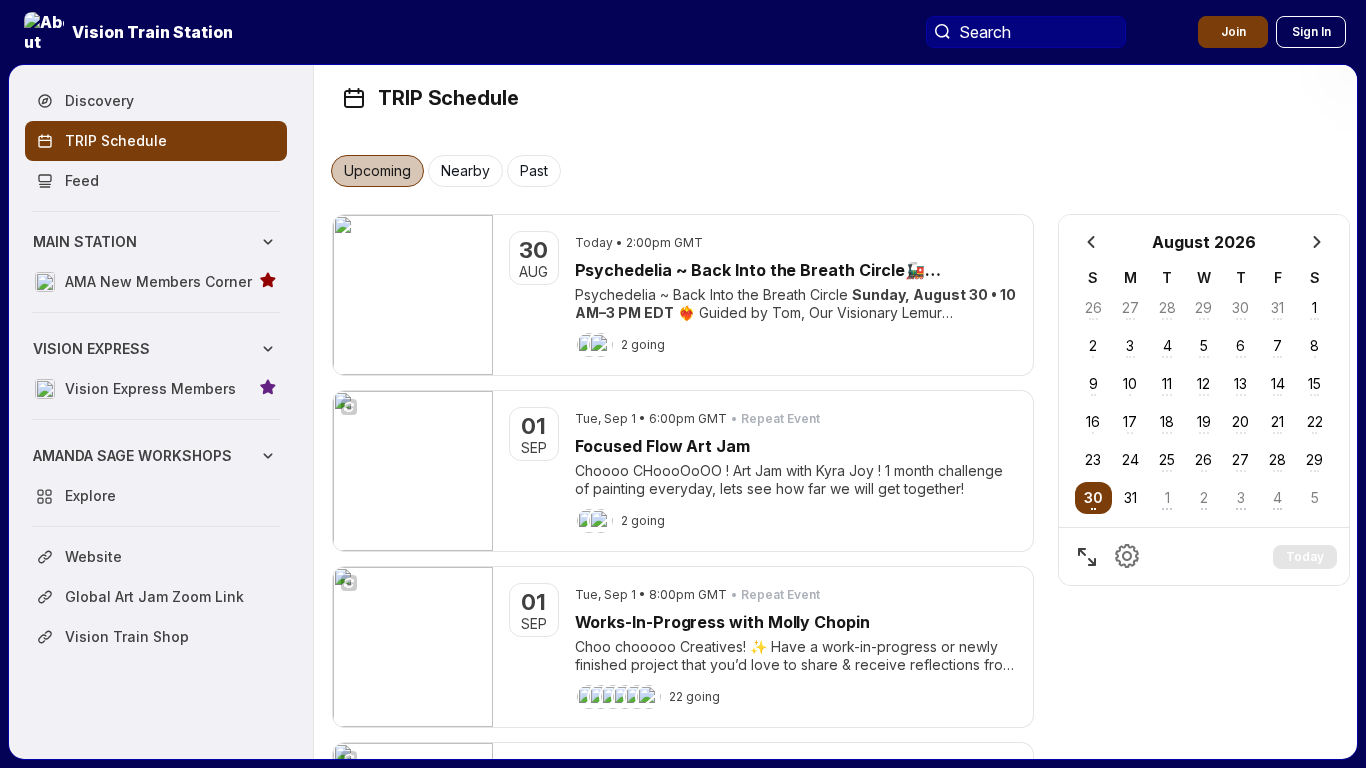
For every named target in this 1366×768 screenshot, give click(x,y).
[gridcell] (1093, 498)
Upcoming (377, 171)
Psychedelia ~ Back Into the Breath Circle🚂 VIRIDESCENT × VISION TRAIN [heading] (750, 270)
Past (534, 171)
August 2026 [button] (1203, 242)
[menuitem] (156, 262)
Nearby (465, 171)
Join (1233, 31)
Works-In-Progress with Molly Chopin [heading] (722, 622)
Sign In (1311, 31)
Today (1305, 556)
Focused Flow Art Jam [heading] (662, 446)
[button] (130, 32)
